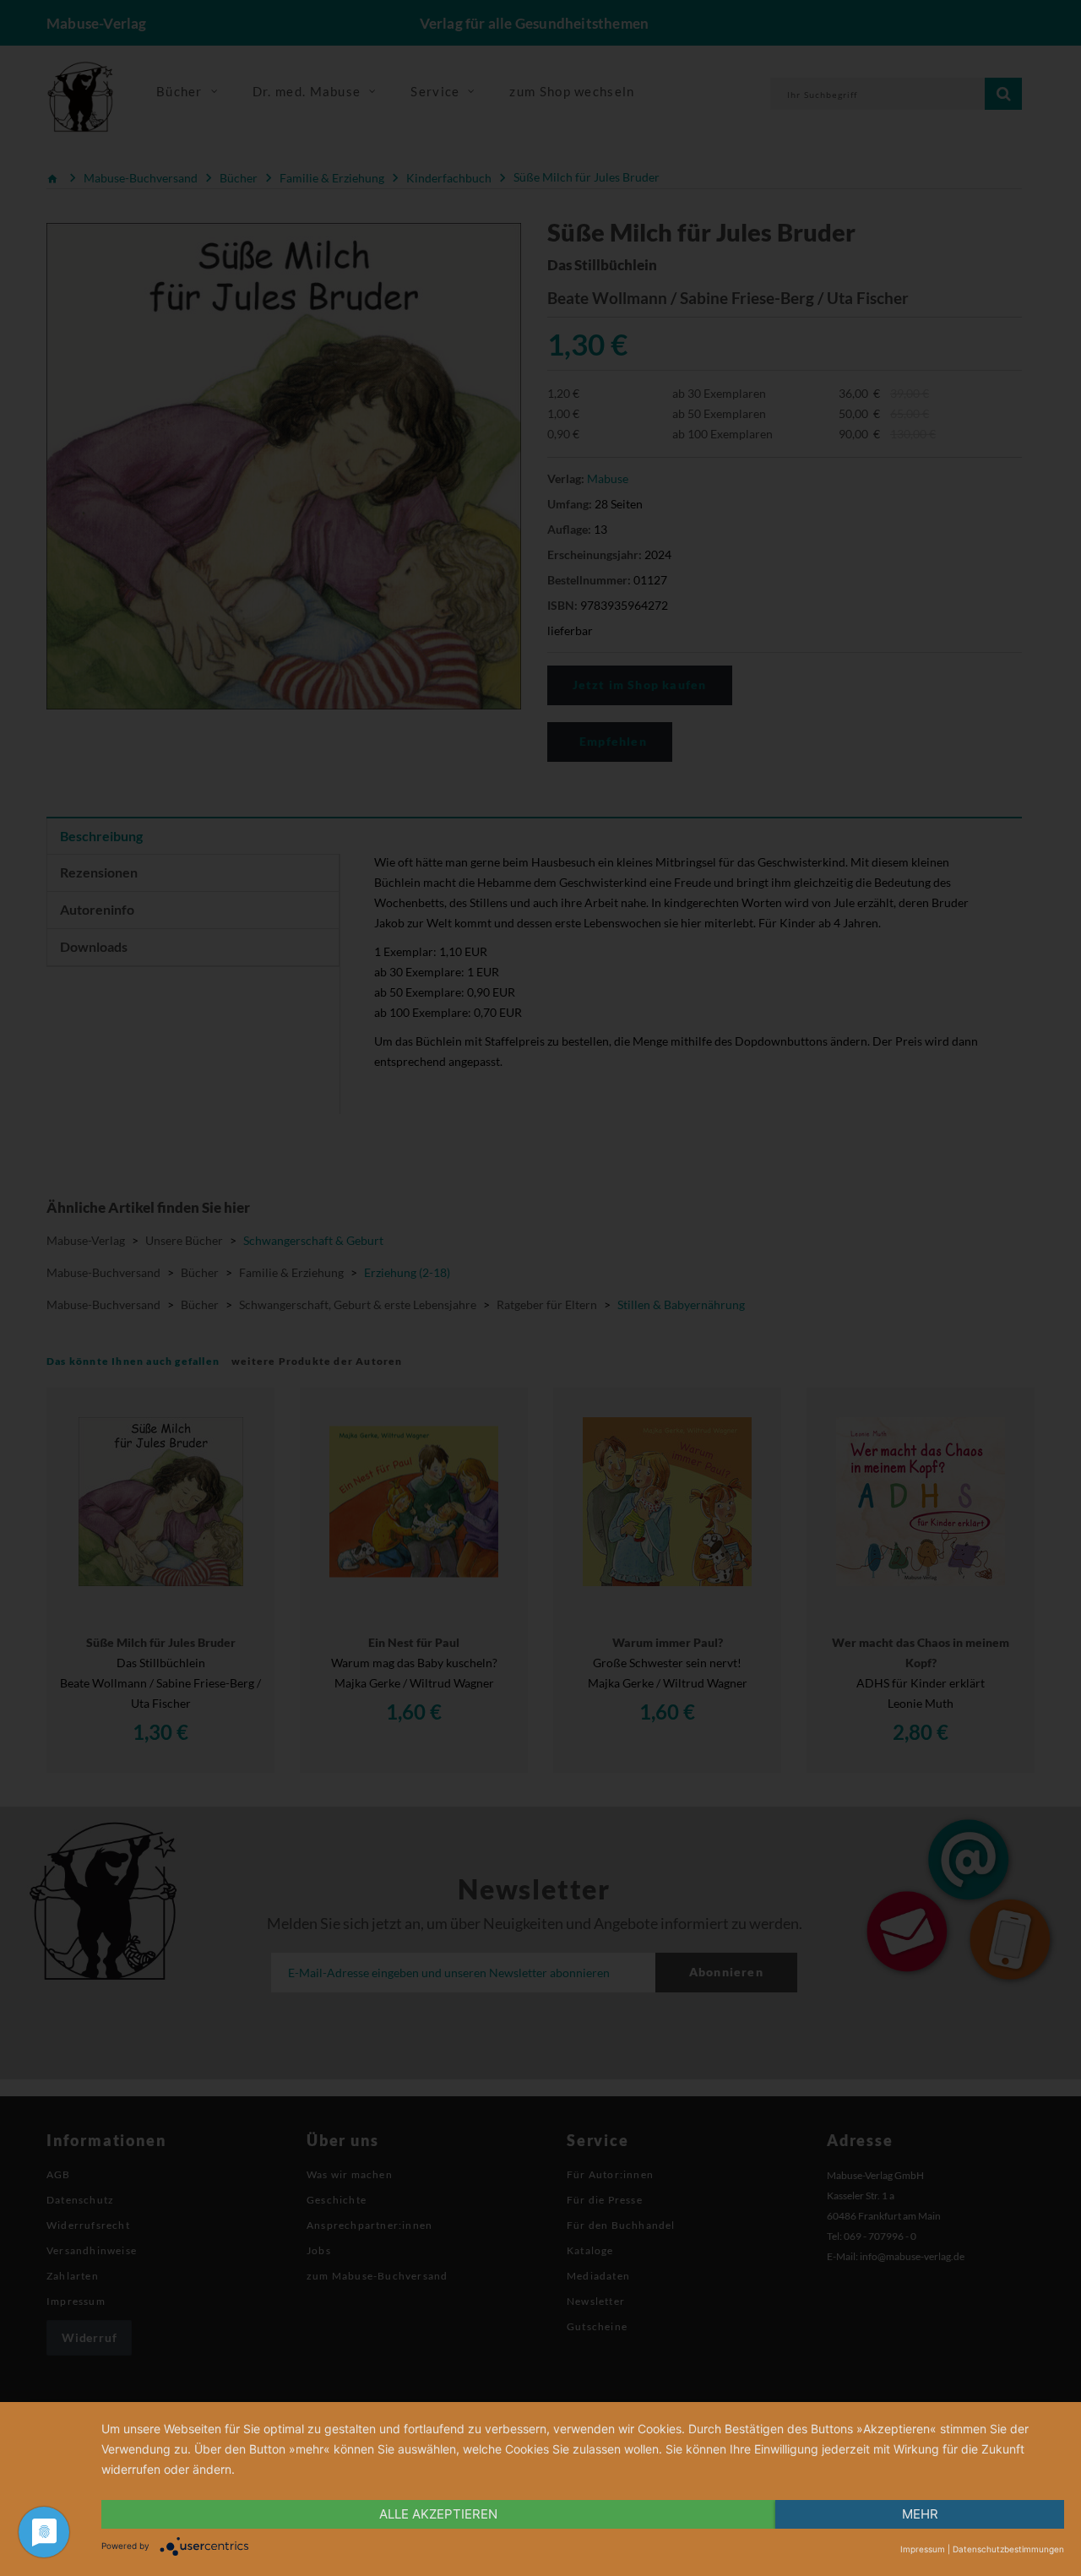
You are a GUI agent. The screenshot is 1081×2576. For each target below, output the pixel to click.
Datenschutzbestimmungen (1008, 2549)
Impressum (923, 2549)
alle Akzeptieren (438, 2514)
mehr (920, 2514)
